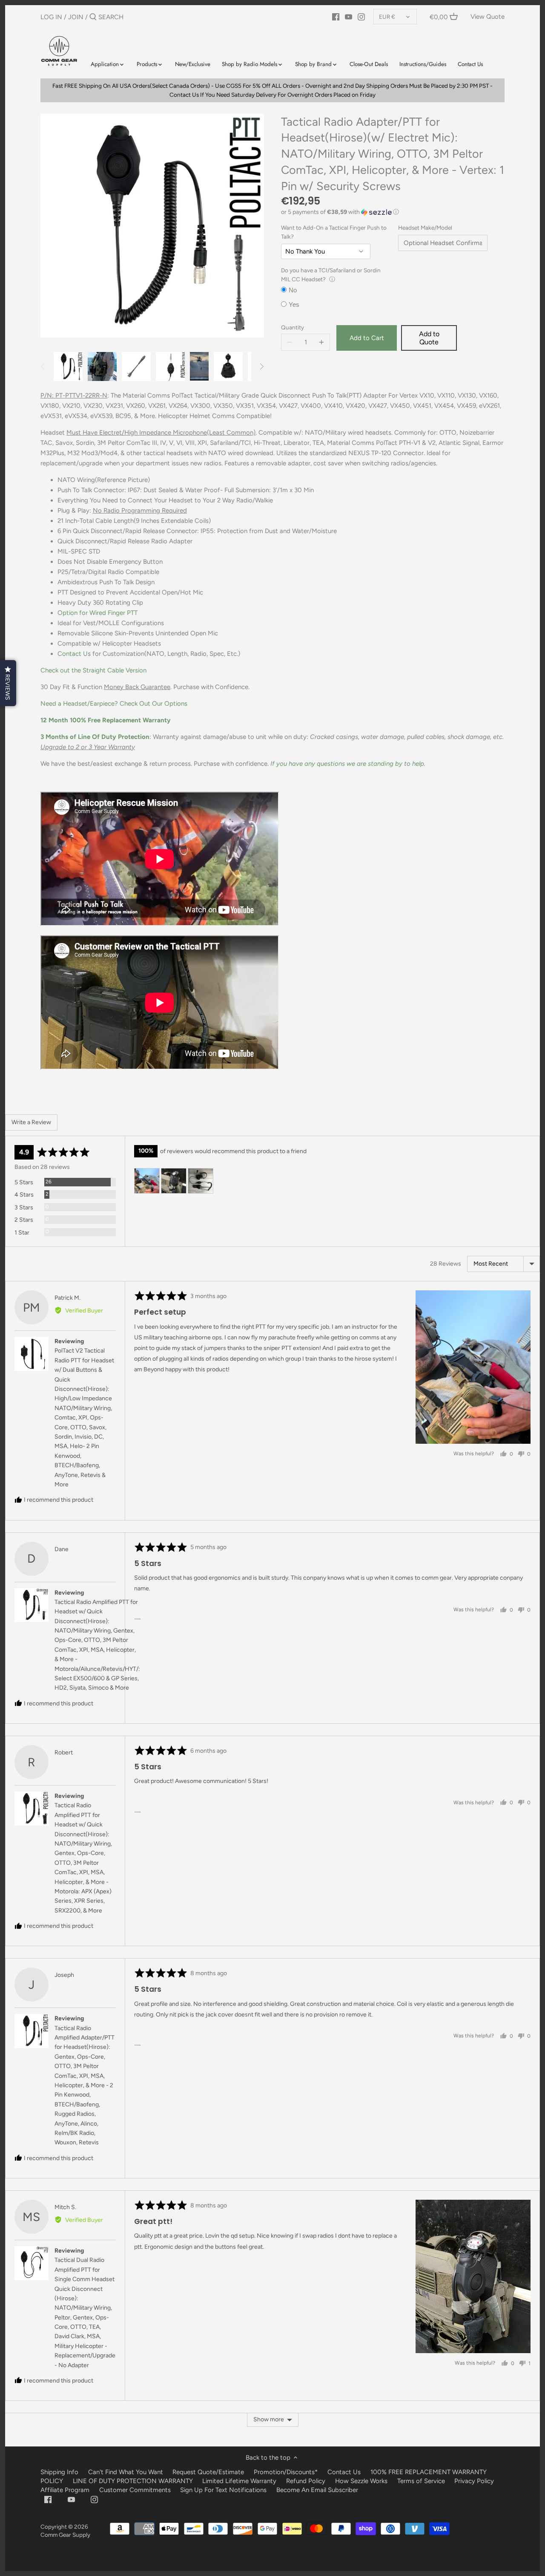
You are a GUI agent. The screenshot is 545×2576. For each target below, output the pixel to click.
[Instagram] (361, 17)
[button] (393, 212)
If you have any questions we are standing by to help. (348, 764)
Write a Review (31, 1122)
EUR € (387, 17)
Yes (294, 304)
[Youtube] (349, 17)
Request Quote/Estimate (209, 2472)
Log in (51, 17)
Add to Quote (429, 338)
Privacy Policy (474, 2481)
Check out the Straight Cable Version (93, 670)
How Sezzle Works (361, 2481)
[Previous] (43, 366)
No (293, 290)
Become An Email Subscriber (317, 2490)
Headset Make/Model (425, 228)
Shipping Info (59, 2472)
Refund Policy (306, 2481)
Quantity (293, 327)
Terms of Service (422, 2481)
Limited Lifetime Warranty (239, 2481)
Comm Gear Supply (65, 2535)
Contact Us (74, 654)
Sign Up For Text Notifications (223, 2490)
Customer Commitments (135, 2490)
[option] (68, 366)
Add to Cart (367, 338)
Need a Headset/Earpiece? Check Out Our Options (114, 704)
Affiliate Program (65, 2490)
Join (76, 17)
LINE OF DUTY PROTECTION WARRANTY (133, 2481)
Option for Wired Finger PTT (98, 613)
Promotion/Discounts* (286, 2472)
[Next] (261, 366)
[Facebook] (336, 17)
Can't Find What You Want (126, 2472)
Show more (269, 2419)
